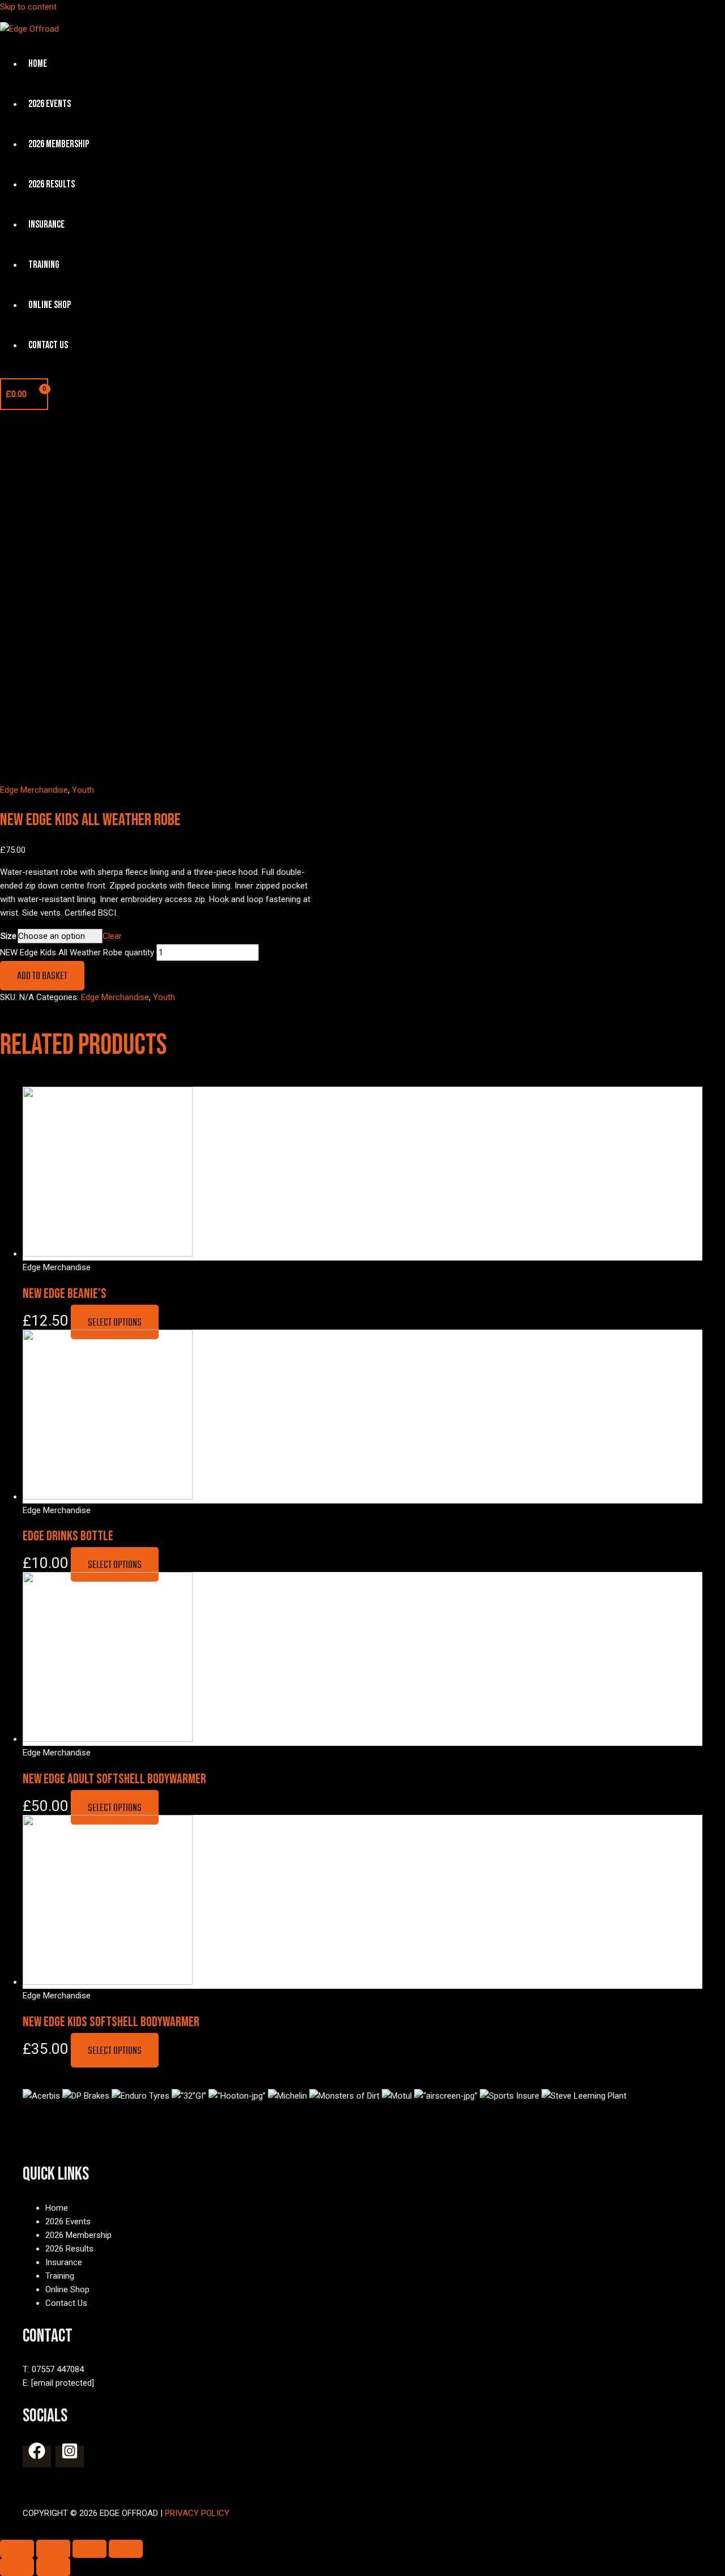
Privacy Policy (197, 2513)
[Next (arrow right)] (53, 2567)
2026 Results (52, 184)
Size (8, 936)
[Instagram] (70, 2457)
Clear (112, 936)
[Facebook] (37, 2457)
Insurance (46, 225)
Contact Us (48, 345)
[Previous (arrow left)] (17, 2567)
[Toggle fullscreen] (89, 2549)
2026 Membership (59, 144)
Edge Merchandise (34, 790)
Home (38, 64)
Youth (83, 790)
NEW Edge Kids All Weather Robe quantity (77, 952)
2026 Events (50, 104)
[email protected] (63, 2383)
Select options (115, 1323)
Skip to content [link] (28, 7)
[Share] (53, 2549)
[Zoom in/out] (126, 2549)
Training (44, 265)
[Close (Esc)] (17, 2549)
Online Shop (50, 305)
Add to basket (42, 977)
